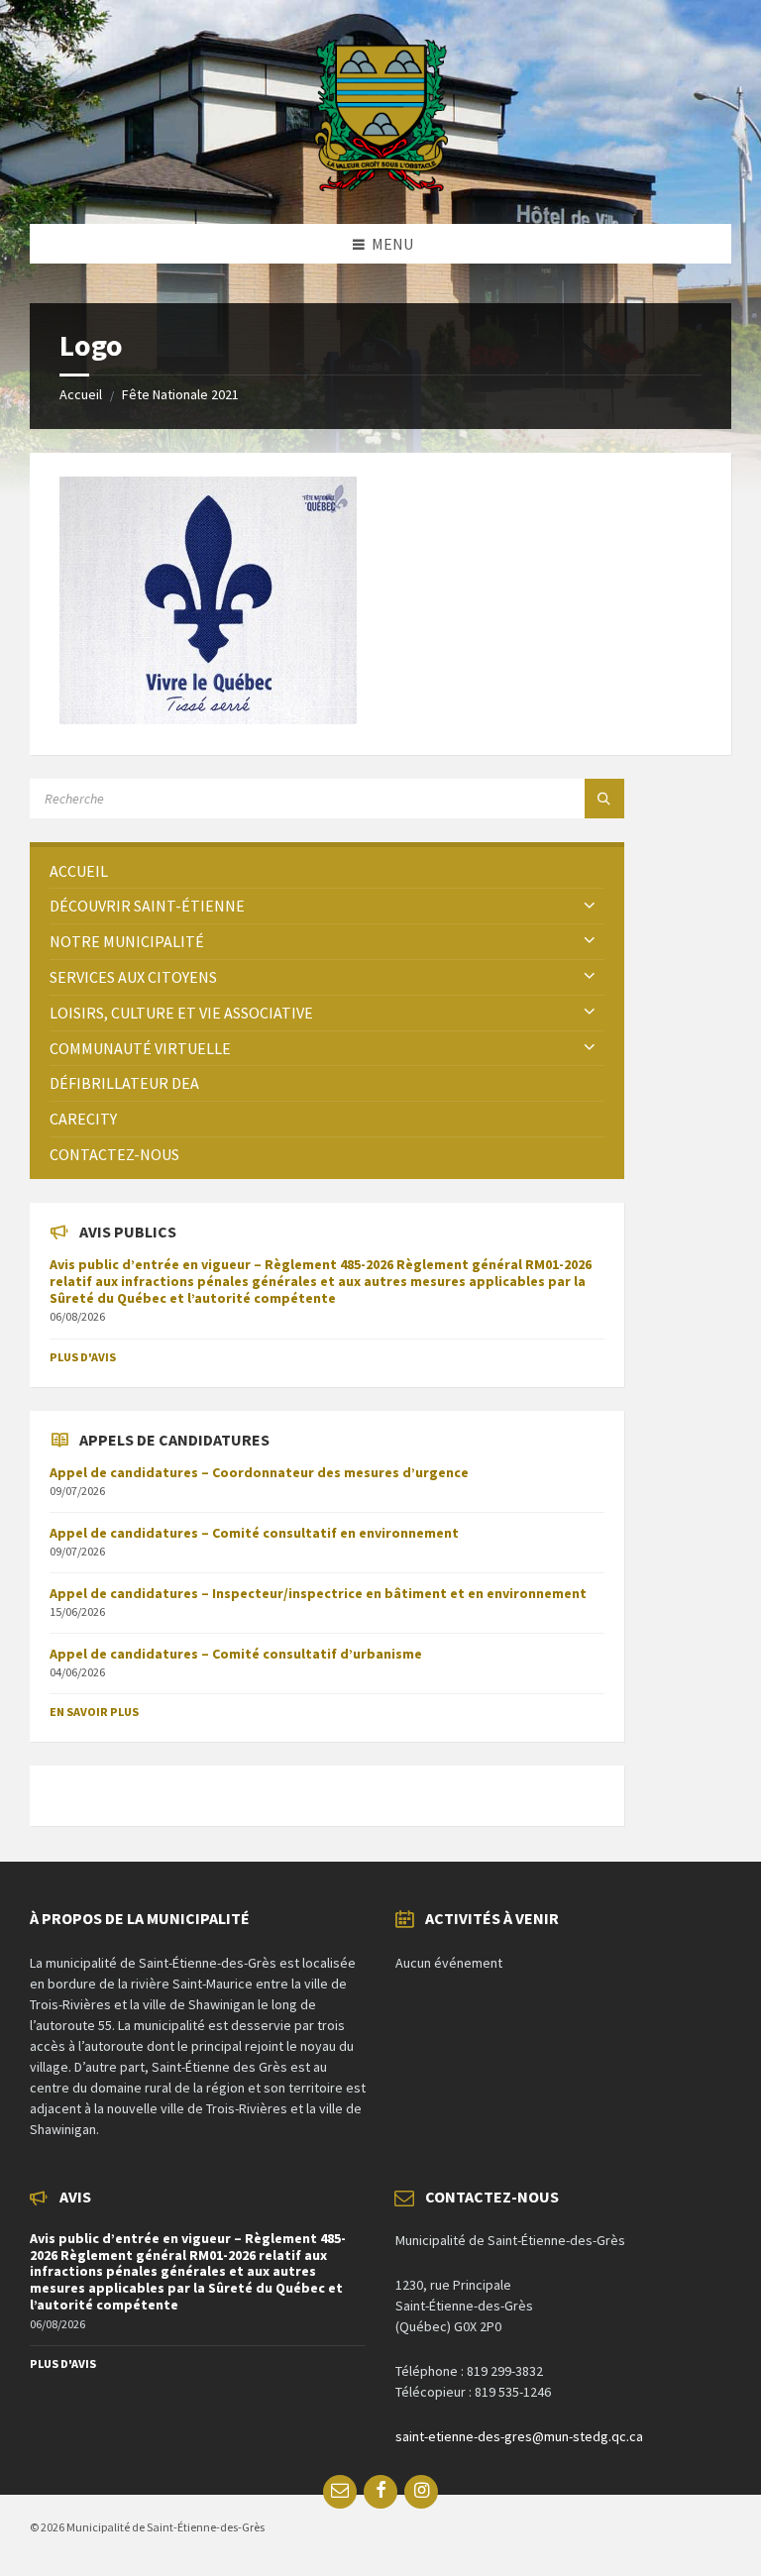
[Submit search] (604, 799)
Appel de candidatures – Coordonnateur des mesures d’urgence (259, 1472)
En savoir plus (94, 1712)
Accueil (81, 394)
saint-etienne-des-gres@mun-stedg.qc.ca (519, 2436)
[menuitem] (327, 871)
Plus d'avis (83, 1357)
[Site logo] (381, 185)
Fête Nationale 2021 (180, 394)
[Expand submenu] (590, 906)
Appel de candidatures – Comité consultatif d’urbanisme (236, 1654)
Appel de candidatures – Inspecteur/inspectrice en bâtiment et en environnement (318, 1593)
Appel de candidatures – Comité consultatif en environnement (254, 1533)
